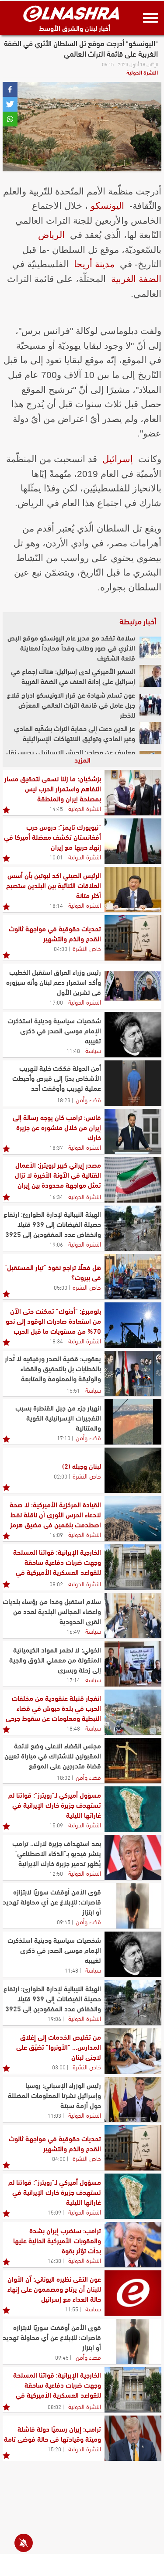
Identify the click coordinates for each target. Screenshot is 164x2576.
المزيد (82, 759)
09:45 (64, 1922)
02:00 (61, 1476)
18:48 (73, 1728)
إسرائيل (118, 459)
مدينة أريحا (94, 264)
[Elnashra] (71, 14)
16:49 (73, 1631)
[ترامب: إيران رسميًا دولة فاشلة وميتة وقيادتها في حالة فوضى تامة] (133, 2438)
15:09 (56, 1825)
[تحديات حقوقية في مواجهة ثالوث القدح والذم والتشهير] (133, 938)
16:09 (56, 1534)
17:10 (64, 1438)
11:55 (72, 2309)
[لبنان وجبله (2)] (133, 1470)
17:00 (56, 1002)
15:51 (73, 1390)
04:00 (61, 948)
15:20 (54, 2449)
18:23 (64, 1100)
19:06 (56, 1244)
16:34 (56, 1196)
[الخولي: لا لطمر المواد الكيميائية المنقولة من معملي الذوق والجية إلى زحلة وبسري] (133, 1664)
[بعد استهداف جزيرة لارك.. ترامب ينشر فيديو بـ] (133, 1857)
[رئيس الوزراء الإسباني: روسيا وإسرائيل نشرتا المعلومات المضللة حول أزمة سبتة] (133, 2099)
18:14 (56, 905)
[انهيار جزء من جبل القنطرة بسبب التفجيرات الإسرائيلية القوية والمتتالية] (133, 1422)
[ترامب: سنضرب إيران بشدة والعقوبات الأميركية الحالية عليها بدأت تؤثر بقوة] (133, 2245)
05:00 (61, 1287)
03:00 (59, 2067)
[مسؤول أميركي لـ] (133, 1809)
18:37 (56, 1147)
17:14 (73, 1680)
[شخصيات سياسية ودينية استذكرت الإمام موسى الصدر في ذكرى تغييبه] (133, 1035)
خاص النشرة (87, 948)
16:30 (54, 2260)
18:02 (64, 1777)
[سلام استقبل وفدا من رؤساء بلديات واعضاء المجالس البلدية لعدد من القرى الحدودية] (133, 1615)
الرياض (51, 235)
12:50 (56, 1873)
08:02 (56, 1584)
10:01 (56, 857)
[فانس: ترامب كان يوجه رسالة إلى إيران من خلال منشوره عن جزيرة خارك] (133, 1131)
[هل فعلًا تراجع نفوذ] (133, 1277)
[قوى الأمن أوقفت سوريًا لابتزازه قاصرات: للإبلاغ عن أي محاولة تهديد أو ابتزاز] (133, 1906)
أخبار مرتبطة (138, 621)
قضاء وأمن (88, 1099)
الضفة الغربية (136, 279)
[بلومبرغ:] (133, 1325)
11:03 (54, 2115)
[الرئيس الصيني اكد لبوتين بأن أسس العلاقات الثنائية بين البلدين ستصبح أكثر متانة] (133, 889)
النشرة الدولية (142, 72)
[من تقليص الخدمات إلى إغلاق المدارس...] (133, 2051)
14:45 (56, 808)
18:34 (56, 1341)
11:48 (73, 1050)
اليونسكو (107, 206)
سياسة (93, 1050)
